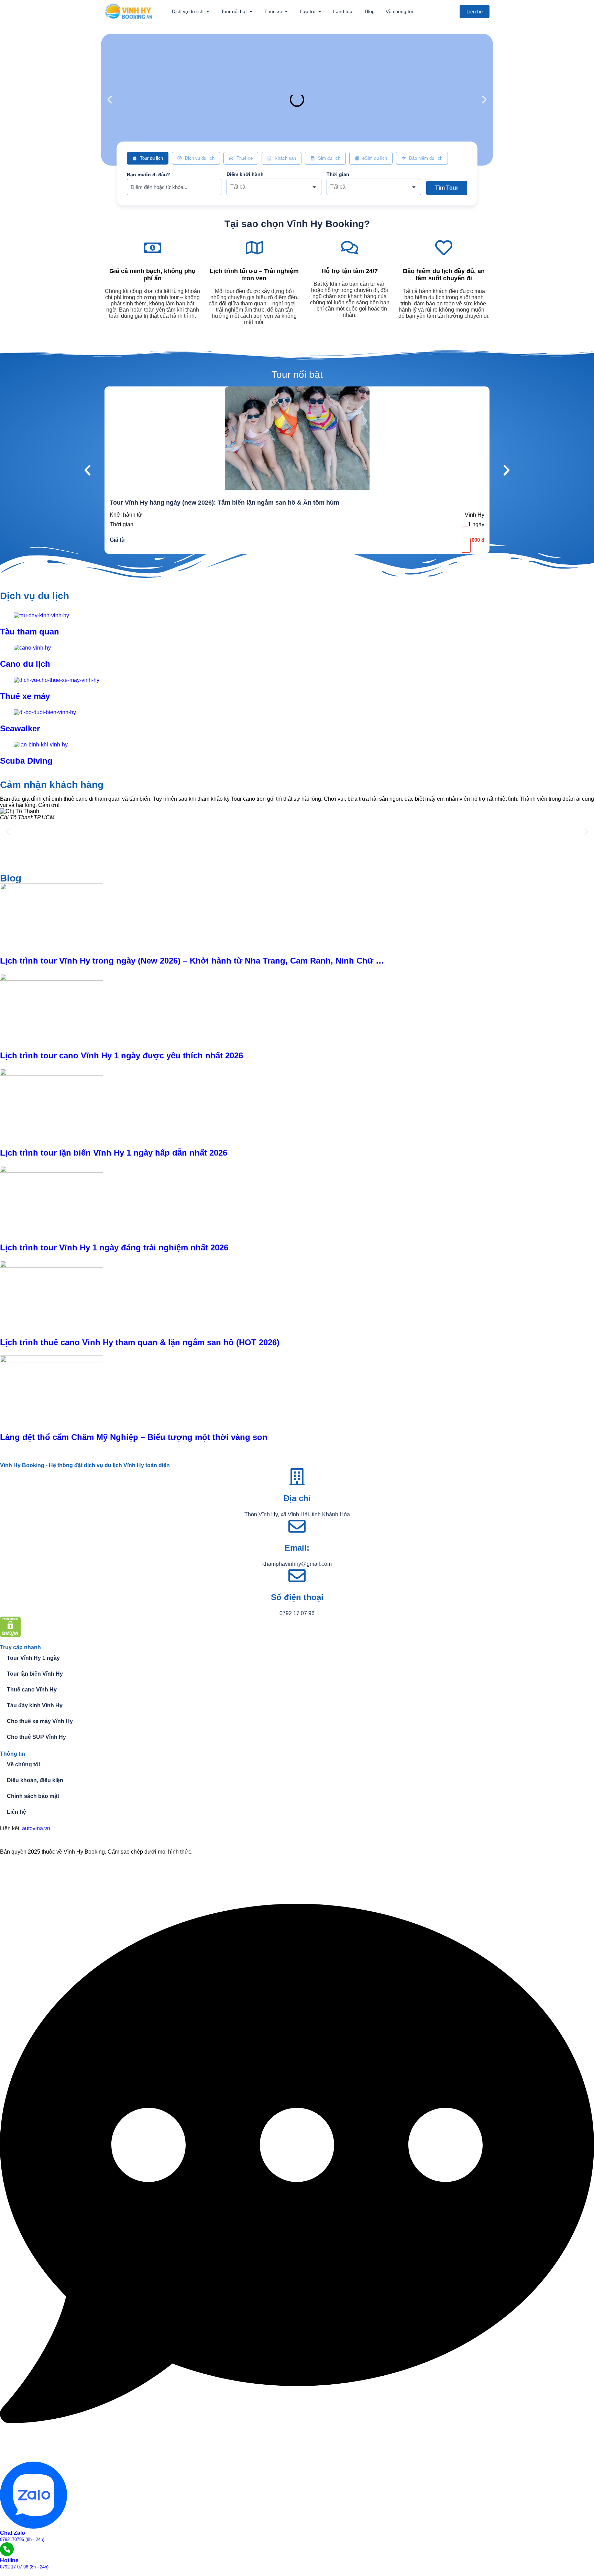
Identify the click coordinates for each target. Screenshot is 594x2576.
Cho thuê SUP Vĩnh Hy (36, 1737)
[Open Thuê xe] (286, 12)
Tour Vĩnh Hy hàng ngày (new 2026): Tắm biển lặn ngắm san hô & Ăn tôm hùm (224, 503)
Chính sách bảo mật (33, 1796)
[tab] (148, 158)
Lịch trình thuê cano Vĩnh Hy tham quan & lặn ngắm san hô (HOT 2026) (140, 1342)
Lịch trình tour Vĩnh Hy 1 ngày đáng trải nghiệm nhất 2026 (114, 1247)
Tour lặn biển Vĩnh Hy (35, 1674)
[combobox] (274, 187)
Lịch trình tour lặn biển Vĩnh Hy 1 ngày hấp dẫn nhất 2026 (114, 1153)
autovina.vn (36, 1828)
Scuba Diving (26, 761)
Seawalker (20, 728)
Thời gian (338, 174)
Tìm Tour (447, 188)
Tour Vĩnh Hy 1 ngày (33, 1658)
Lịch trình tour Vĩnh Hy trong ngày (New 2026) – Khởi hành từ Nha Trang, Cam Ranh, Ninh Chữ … (192, 961)
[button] (110, 100)
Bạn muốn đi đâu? (148, 175)
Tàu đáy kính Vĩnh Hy (35, 1705)
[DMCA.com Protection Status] (10, 1635)
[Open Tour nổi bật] (251, 12)
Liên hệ (16, 1812)
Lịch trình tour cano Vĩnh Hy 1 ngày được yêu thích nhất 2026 (122, 1055)
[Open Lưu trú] (320, 12)
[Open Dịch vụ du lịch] (208, 12)
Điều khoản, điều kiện (35, 1780)
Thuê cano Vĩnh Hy (32, 1690)
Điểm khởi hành (245, 174)
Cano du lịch (25, 664)
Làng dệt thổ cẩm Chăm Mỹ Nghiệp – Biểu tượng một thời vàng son (134, 1437)
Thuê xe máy (25, 696)
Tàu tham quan (30, 632)
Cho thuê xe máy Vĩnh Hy (40, 1721)
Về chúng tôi (23, 1764)
